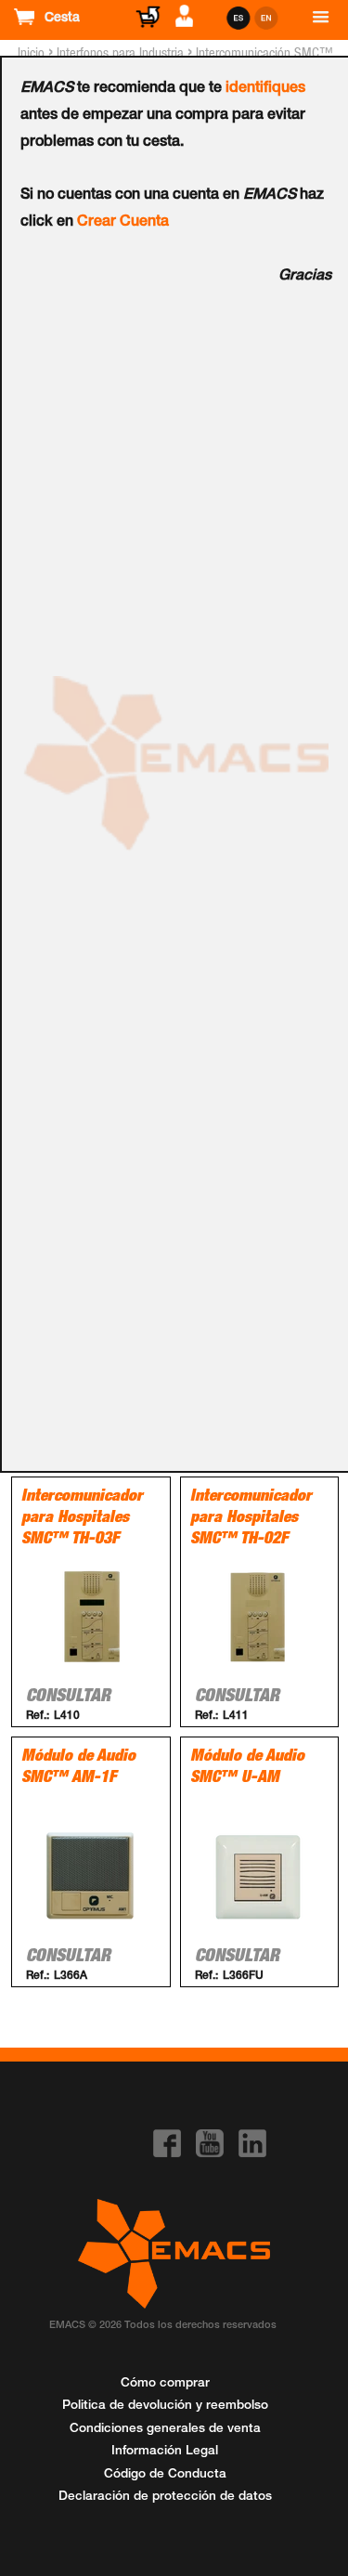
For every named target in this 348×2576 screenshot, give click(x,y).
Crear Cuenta (123, 223)
